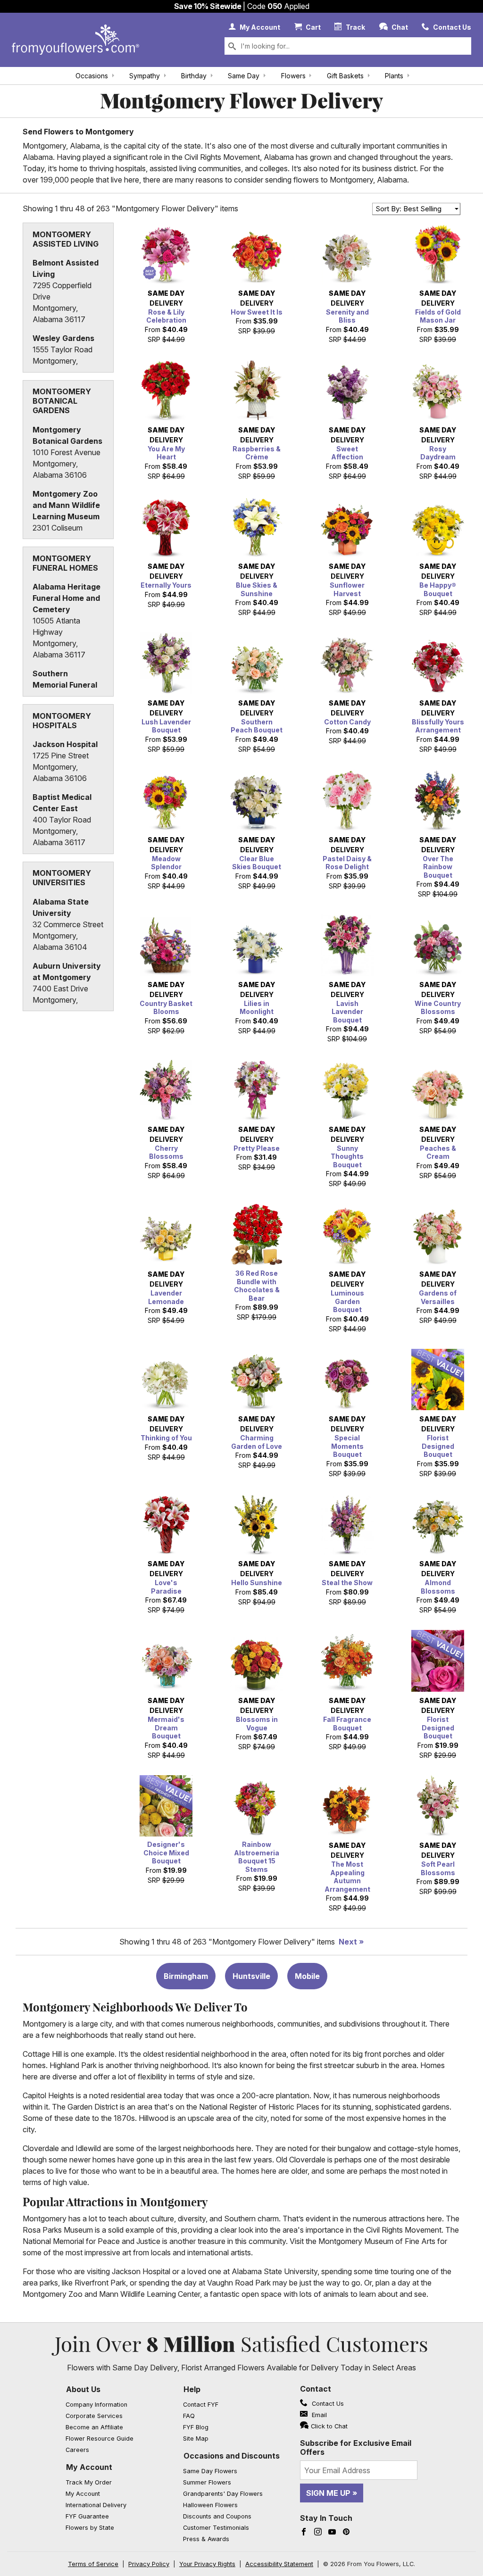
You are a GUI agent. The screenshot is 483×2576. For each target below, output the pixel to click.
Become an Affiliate (94, 2427)
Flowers (293, 76)
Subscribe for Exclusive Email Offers (356, 2447)
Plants (394, 76)
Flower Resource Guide (100, 2439)
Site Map (196, 2439)
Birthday (194, 76)
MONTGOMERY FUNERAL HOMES (65, 563)
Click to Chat (329, 2426)
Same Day (244, 76)
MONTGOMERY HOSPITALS (62, 721)
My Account (89, 2467)
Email (318, 2415)
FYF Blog (196, 2427)
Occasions (92, 76)
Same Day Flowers (210, 2471)
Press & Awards (206, 2539)
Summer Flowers (207, 2482)
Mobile (307, 1976)
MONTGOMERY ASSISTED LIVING (66, 239)
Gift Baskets (345, 76)
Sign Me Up (328, 2493)
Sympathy (145, 76)
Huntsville (251, 1976)
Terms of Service (93, 2564)
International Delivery (96, 2505)
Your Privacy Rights (207, 2564)
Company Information (96, 2405)
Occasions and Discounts (232, 2456)
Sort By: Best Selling (408, 209)
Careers (77, 2450)
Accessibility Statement (279, 2564)
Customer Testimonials (216, 2528)
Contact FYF (201, 2405)
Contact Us (327, 2404)
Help (192, 2389)
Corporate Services (94, 2416)
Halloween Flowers (210, 2505)
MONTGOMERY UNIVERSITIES (62, 878)
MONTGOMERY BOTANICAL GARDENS (62, 401)
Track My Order (89, 2482)
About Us (83, 2389)
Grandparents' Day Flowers (223, 2494)
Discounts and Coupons (217, 2516)
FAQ (189, 2416)
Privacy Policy (149, 2564)
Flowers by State (90, 2528)
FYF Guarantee (87, 2516)
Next (348, 1942)
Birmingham (186, 1976)
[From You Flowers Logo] (75, 40)
